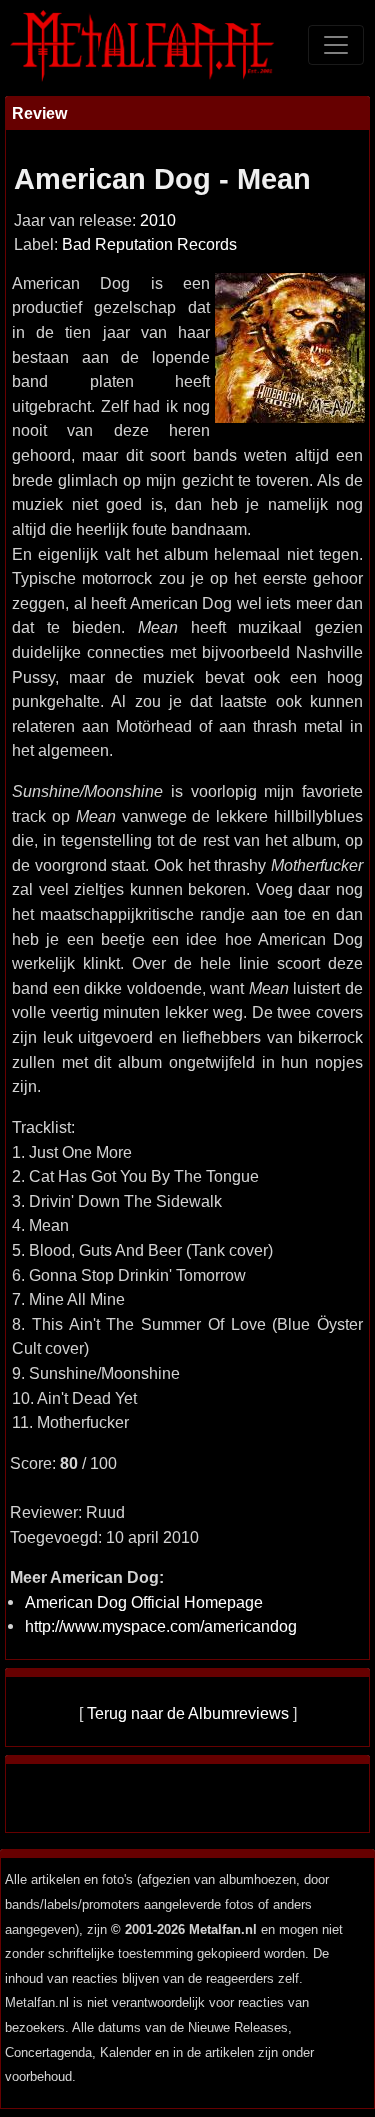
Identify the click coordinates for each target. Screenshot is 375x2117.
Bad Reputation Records (149, 244)
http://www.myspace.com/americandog (161, 1626)
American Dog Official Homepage (144, 1602)
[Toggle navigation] (336, 45)
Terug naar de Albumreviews (188, 1713)
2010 (158, 220)
